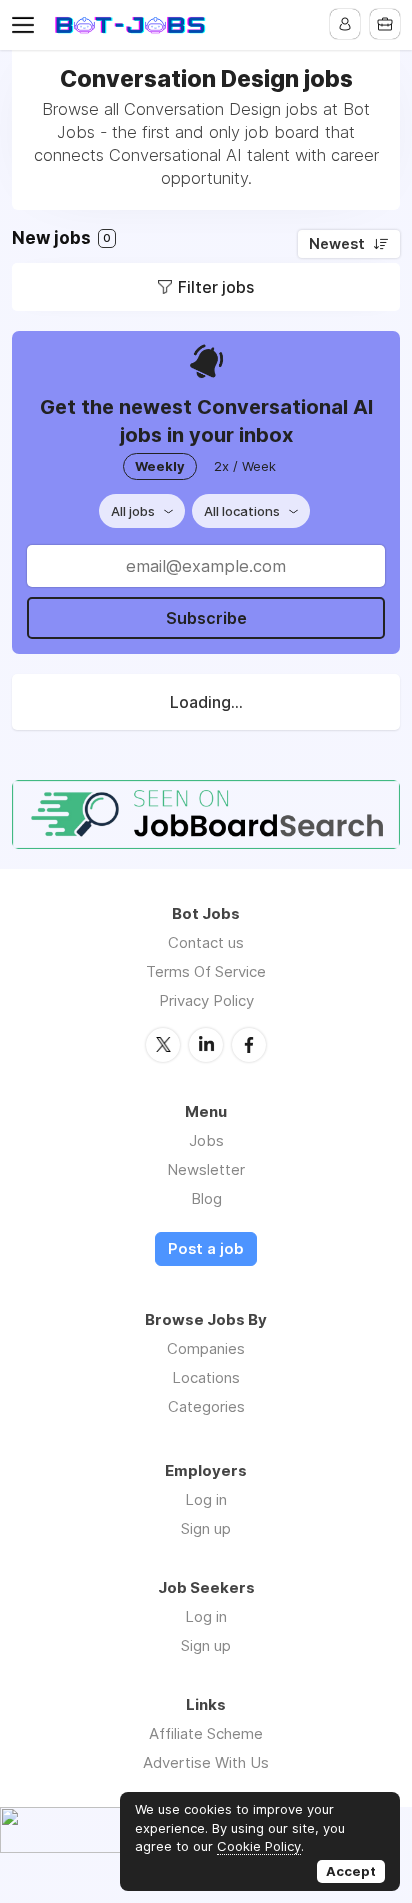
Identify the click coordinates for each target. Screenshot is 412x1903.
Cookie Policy (259, 1846)
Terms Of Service (206, 971)
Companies (206, 1348)
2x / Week (245, 466)
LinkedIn (206, 1045)
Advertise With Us (206, 1762)
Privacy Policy (206, 1000)
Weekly (160, 466)
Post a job (206, 1249)
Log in (206, 1499)
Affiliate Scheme (206, 1733)
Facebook (249, 1045)
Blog (206, 1198)
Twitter (163, 1045)
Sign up (206, 1528)
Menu (27, 25)
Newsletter (206, 1169)
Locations (206, 1377)
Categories (206, 1406)
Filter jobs (216, 287)
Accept (351, 1871)
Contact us (206, 942)
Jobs (206, 1140)
